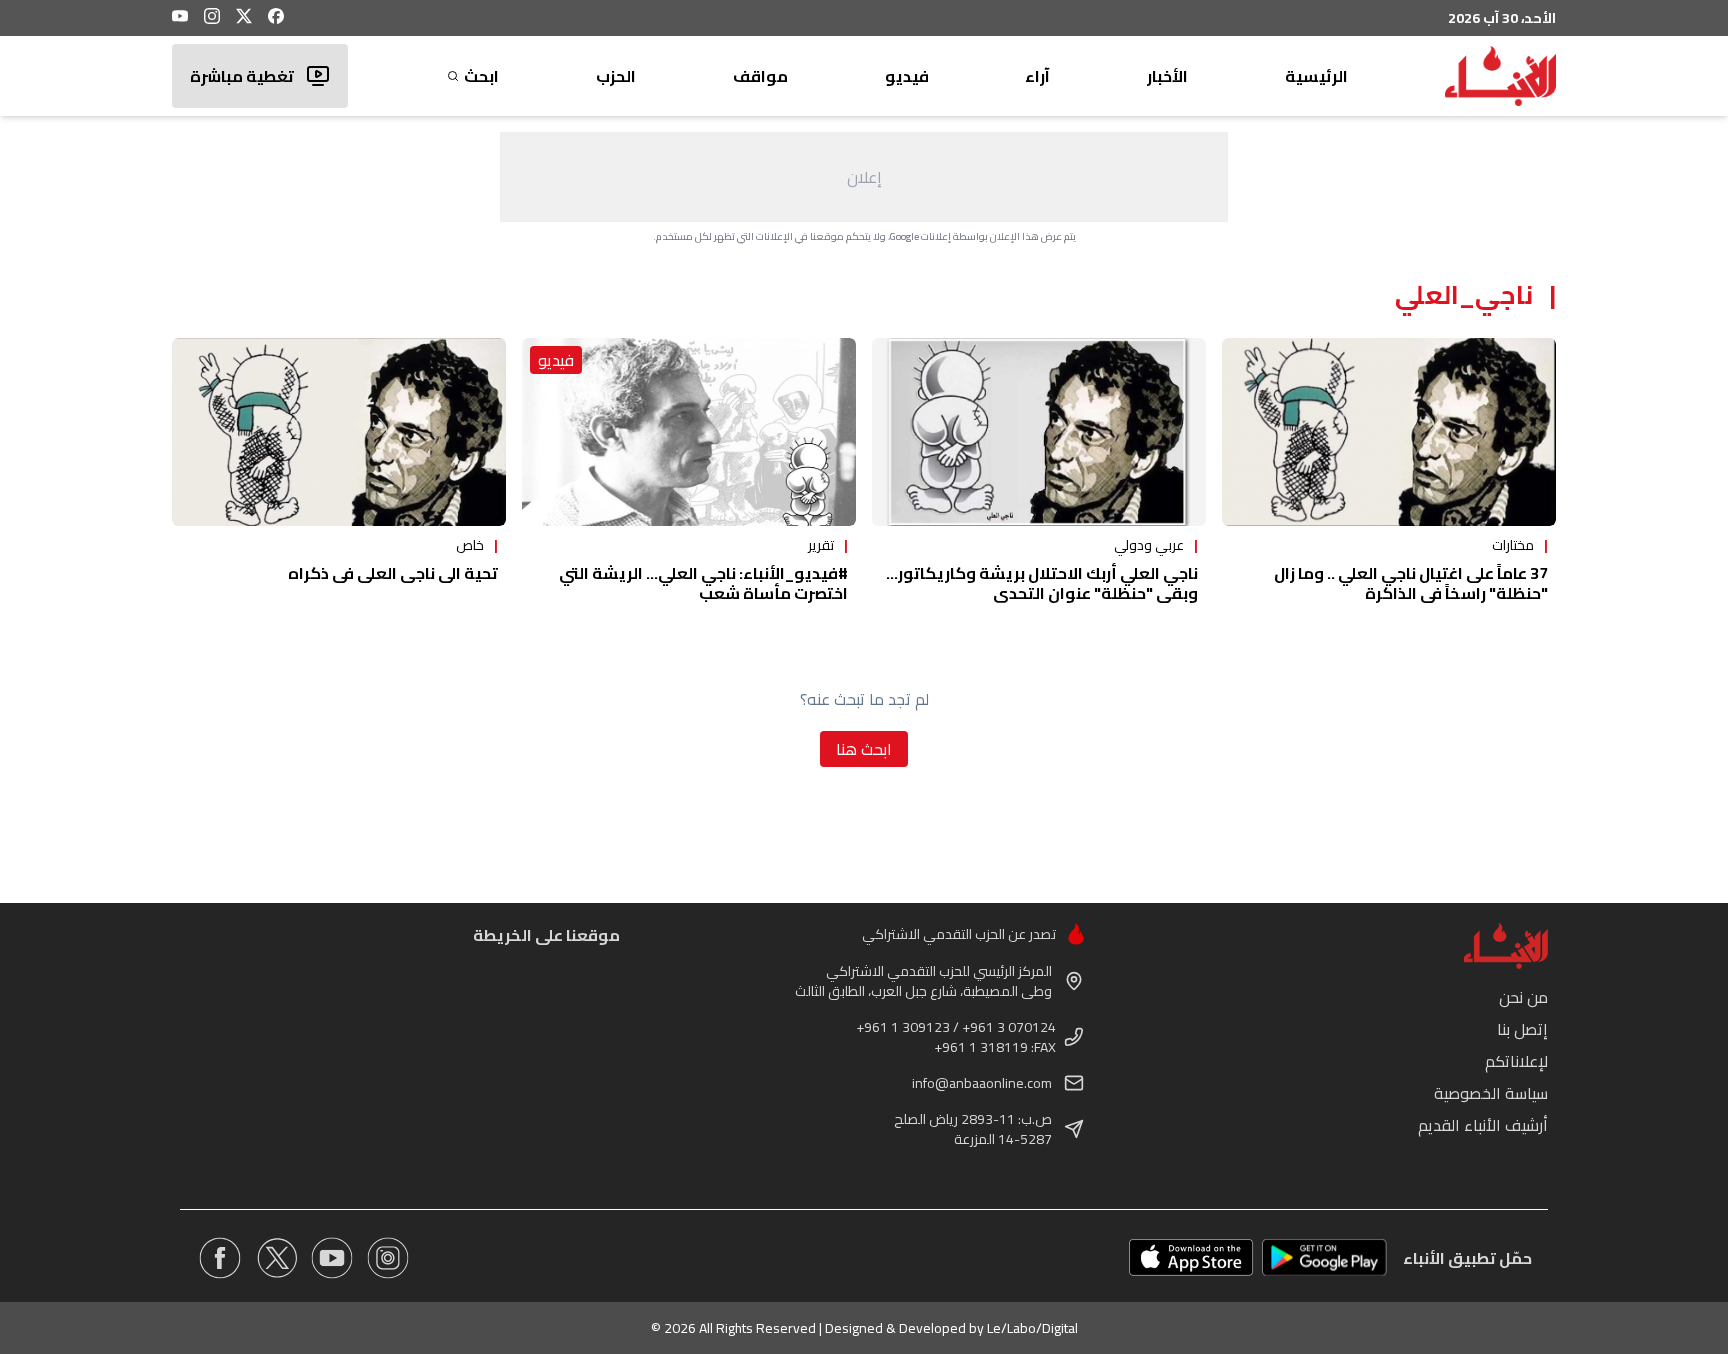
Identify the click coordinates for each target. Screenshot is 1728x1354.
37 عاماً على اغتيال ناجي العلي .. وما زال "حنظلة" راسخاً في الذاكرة (1411, 583)
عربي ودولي (1149, 545)
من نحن (1523, 997)
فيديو (907, 76)
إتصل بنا (1522, 1029)
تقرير (821, 545)
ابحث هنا (864, 749)
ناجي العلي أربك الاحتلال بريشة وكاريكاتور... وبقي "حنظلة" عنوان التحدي (1042, 583)
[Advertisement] (864, 177)
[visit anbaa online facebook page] (220, 1258)
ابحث (481, 76)
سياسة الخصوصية (1491, 1093)
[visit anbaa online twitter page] (276, 1258)
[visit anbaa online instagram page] (388, 1258)
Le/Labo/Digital (1032, 1328)
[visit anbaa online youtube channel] (332, 1258)
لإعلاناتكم (1516, 1061)
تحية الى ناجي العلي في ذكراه (393, 573)
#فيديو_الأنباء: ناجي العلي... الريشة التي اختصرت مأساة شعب (703, 583)
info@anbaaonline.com (982, 1083)
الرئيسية (1316, 76)
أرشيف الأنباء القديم (1483, 1125)
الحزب (616, 76)
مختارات (1513, 545)
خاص (470, 545)
